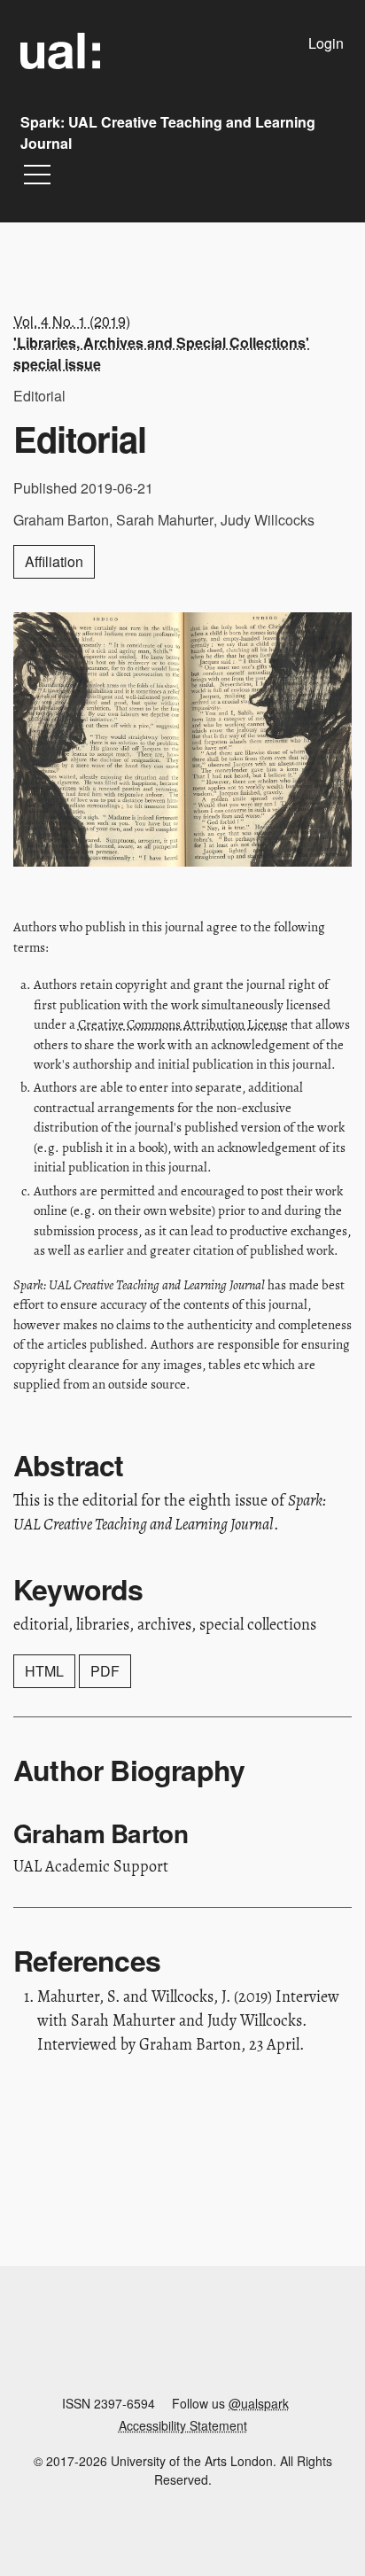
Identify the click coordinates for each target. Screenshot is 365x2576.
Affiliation (54, 561)
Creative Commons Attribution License (183, 1024)
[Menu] (37, 179)
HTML (44, 1671)
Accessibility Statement (183, 2425)
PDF (105, 1671)
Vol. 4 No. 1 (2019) (161, 342)
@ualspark (259, 2403)
